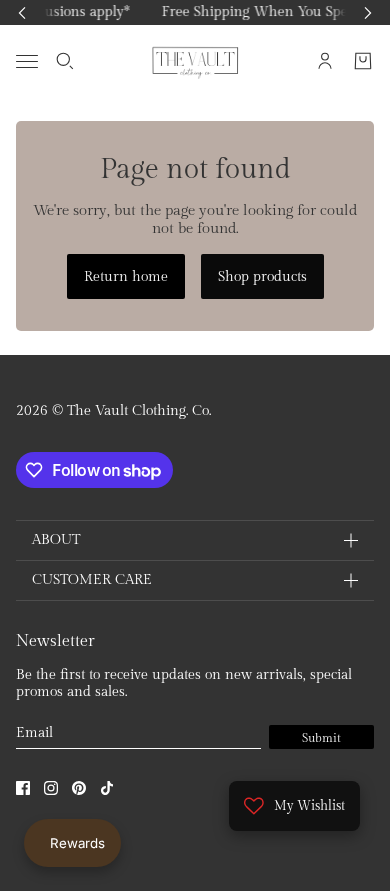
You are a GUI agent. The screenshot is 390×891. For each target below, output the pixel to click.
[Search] (65, 61)
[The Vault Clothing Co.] (195, 61)
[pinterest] (79, 788)
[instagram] (51, 788)
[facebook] (23, 788)
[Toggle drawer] (27, 60)
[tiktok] (107, 788)
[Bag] (363, 61)
